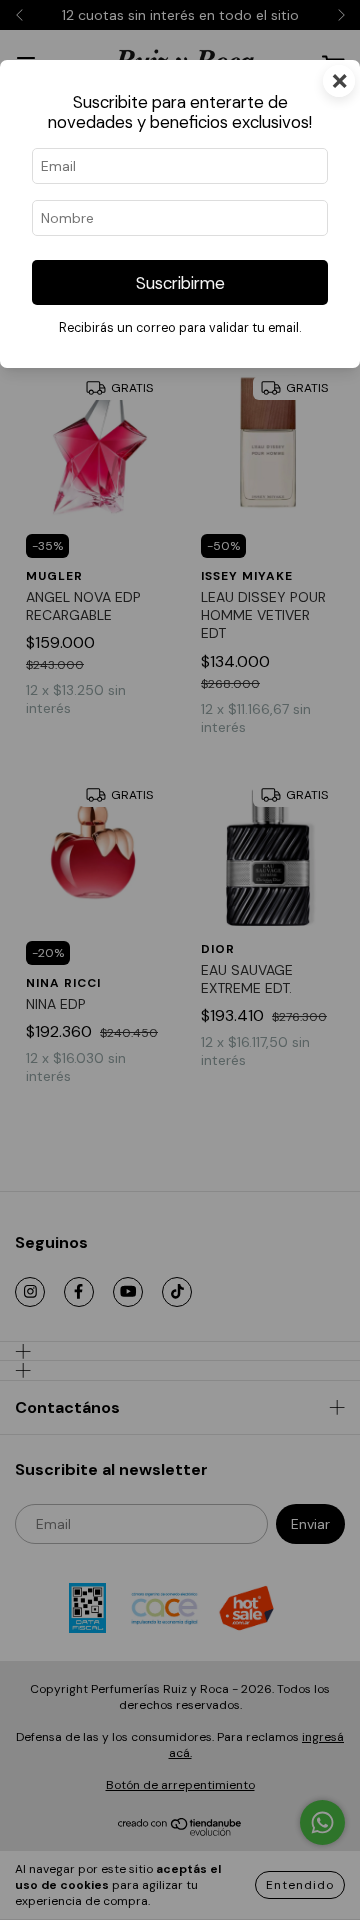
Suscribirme (180, 283)
